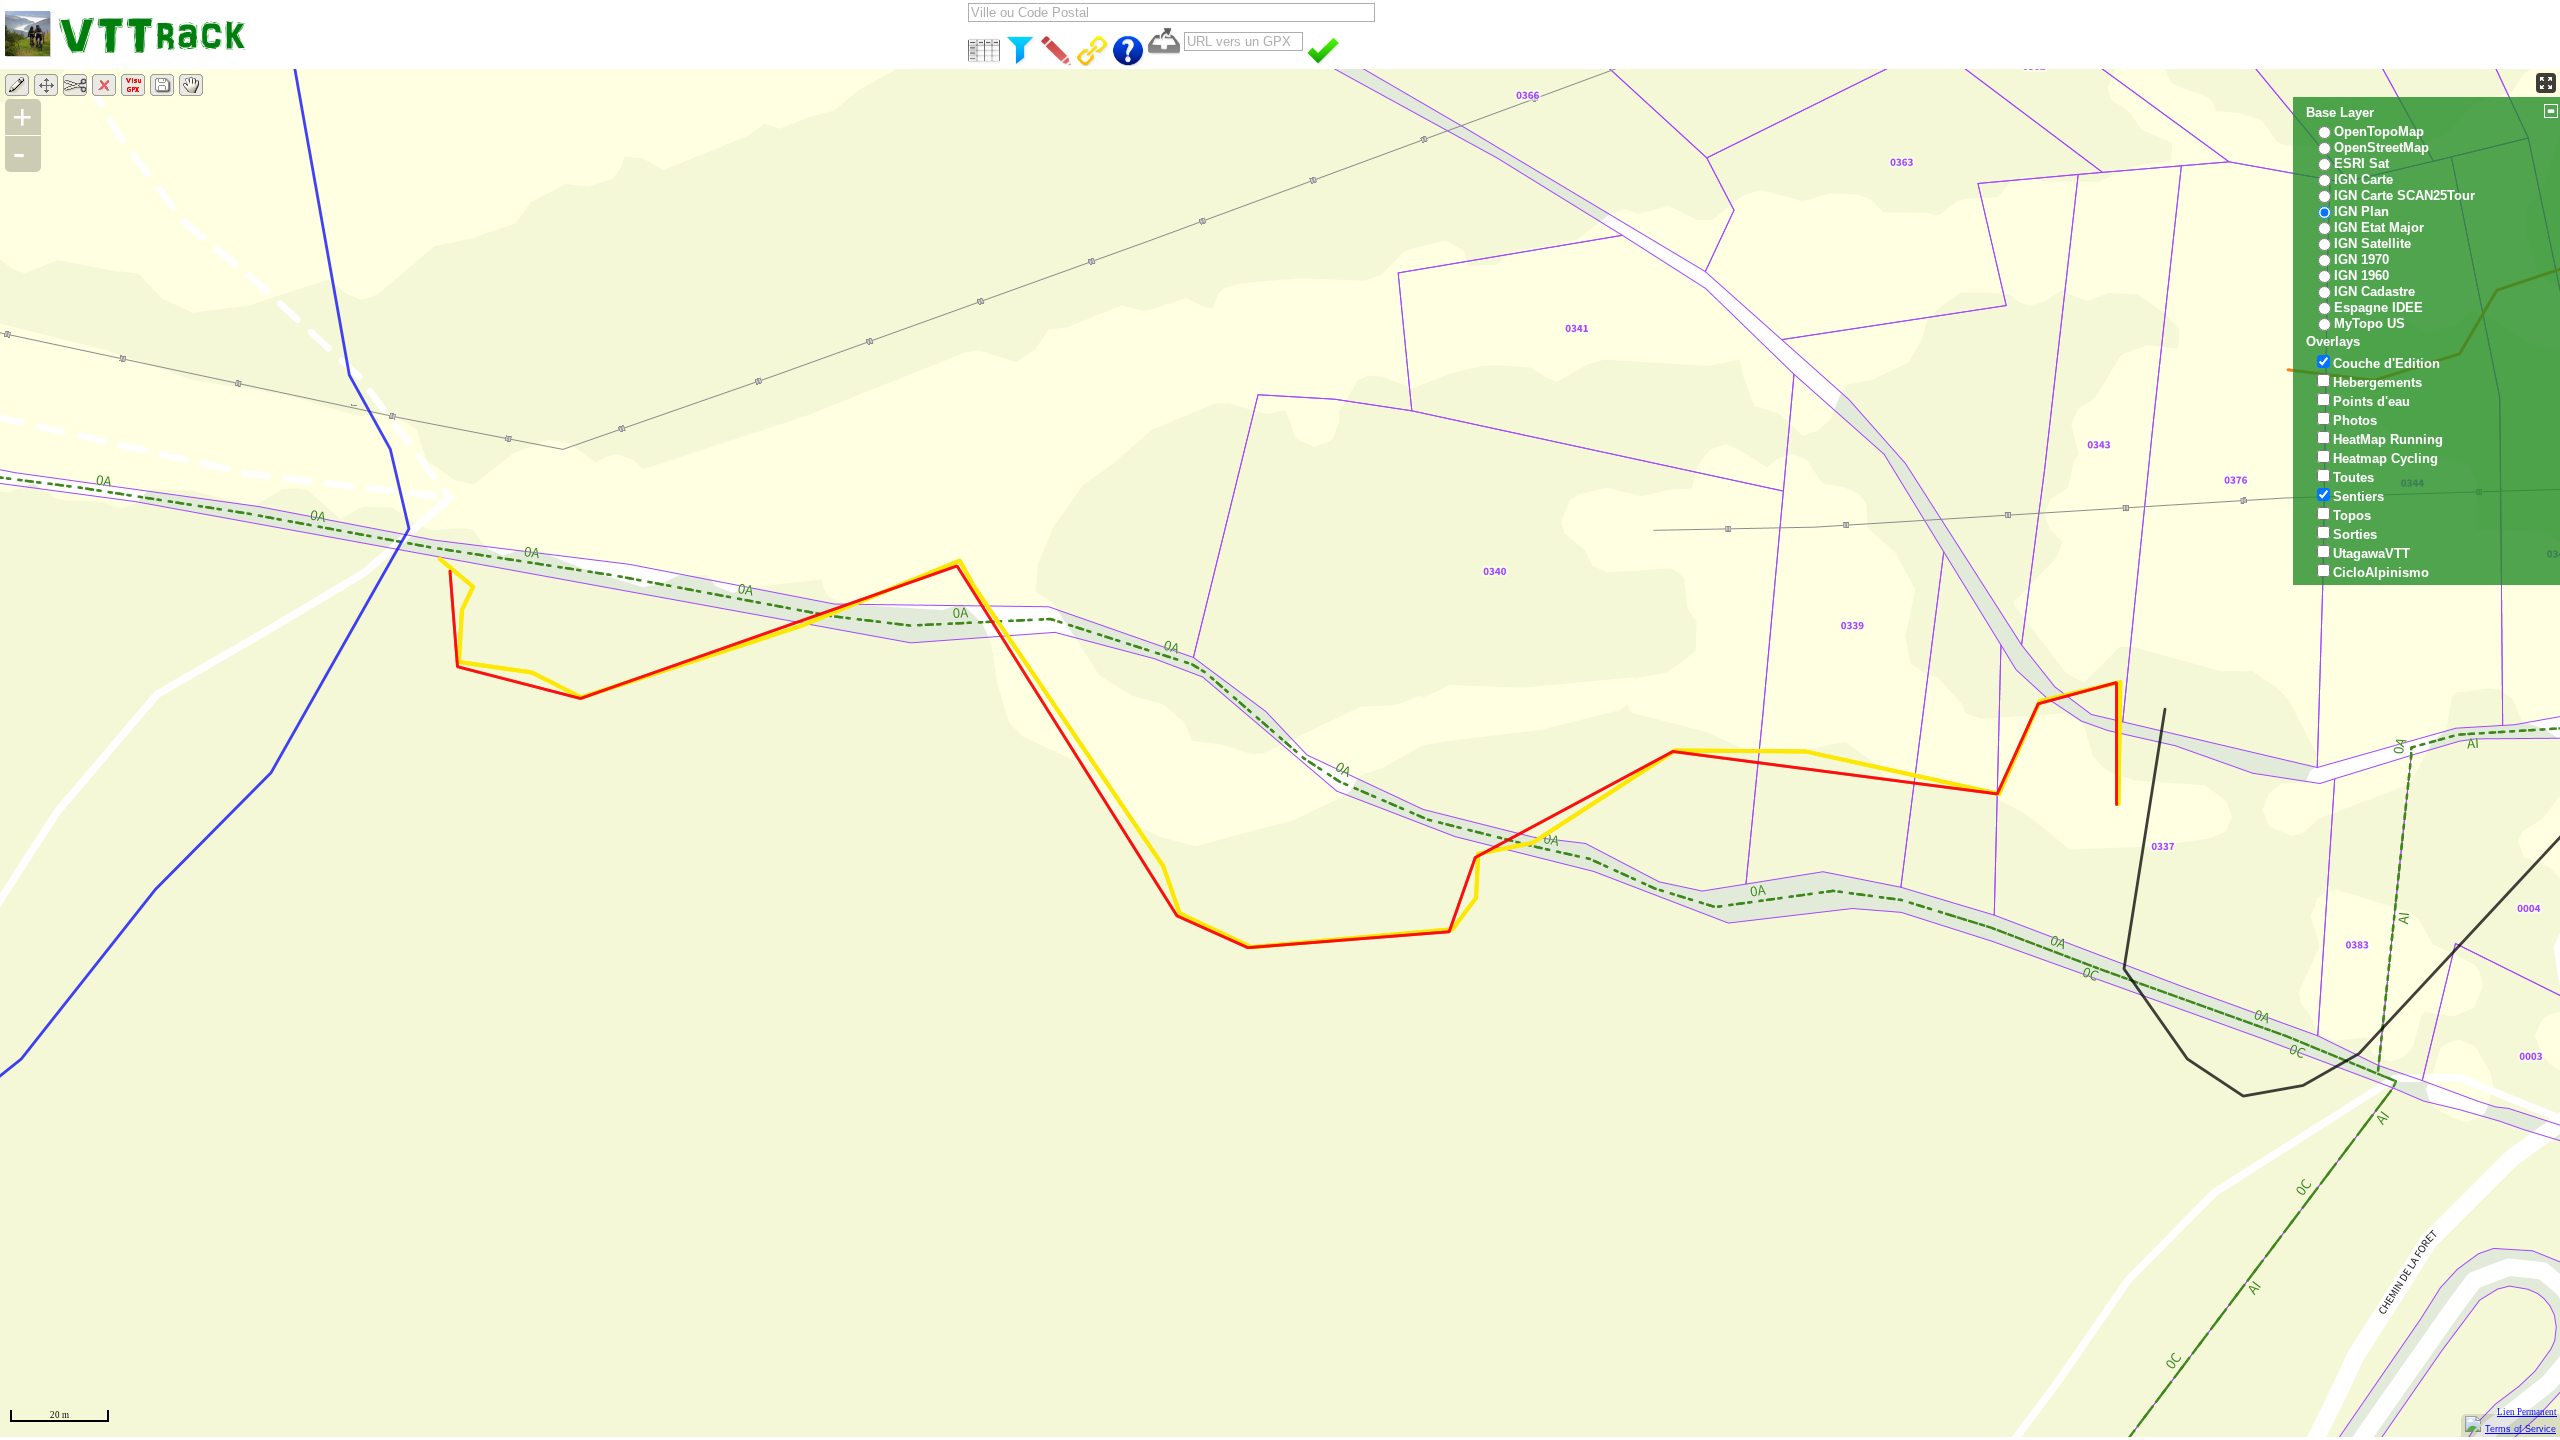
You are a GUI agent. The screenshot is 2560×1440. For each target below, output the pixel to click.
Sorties (2355, 534)
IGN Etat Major (2379, 227)
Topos (2352, 515)
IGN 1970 (2361, 259)
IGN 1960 (2361, 275)
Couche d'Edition (2386, 363)
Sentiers (2358, 496)
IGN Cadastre (2374, 291)
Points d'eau (2371, 401)
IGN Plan (2361, 211)
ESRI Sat (2361, 163)
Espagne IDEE (2378, 307)
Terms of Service (2520, 1429)
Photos (2355, 420)
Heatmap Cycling (2385, 458)
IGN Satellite (2372, 243)
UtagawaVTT (2371, 553)
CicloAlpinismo (2381, 572)
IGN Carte (2363, 179)
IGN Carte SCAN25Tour (2404, 195)
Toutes (2353, 477)
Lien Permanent (2527, 1412)
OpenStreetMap (2381, 147)
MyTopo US (2369, 323)
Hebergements (2377, 382)
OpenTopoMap (2379, 131)
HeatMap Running (2388, 439)
